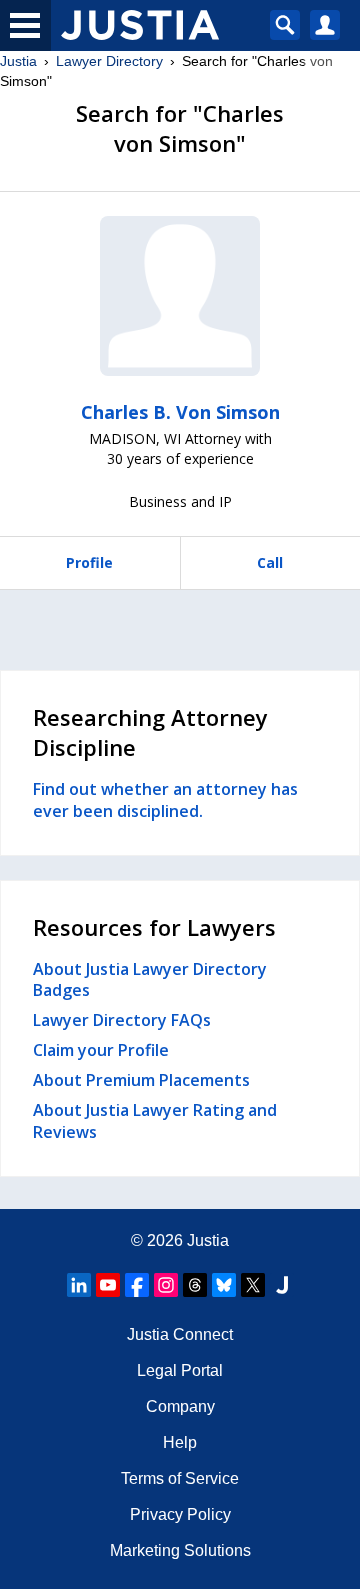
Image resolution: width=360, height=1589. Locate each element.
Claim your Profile (101, 1050)
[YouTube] (108, 1285)
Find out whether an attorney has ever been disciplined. (165, 800)
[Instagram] (166, 1285)
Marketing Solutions (180, 1550)
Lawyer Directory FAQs (122, 1020)
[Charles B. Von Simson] (180, 296)
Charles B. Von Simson (180, 412)
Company (180, 1406)
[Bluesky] (224, 1285)
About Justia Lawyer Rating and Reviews (155, 1121)
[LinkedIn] (79, 1285)
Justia (18, 61)
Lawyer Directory (109, 61)
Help (180, 1442)
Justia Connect (180, 1334)
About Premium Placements (141, 1080)
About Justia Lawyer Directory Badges (150, 980)
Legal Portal (180, 1370)
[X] (253, 1285)
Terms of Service (180, 1478)
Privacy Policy (180, 1514)
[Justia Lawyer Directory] (282, 1285)
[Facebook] (137, 1285)
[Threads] (195, 1285)
